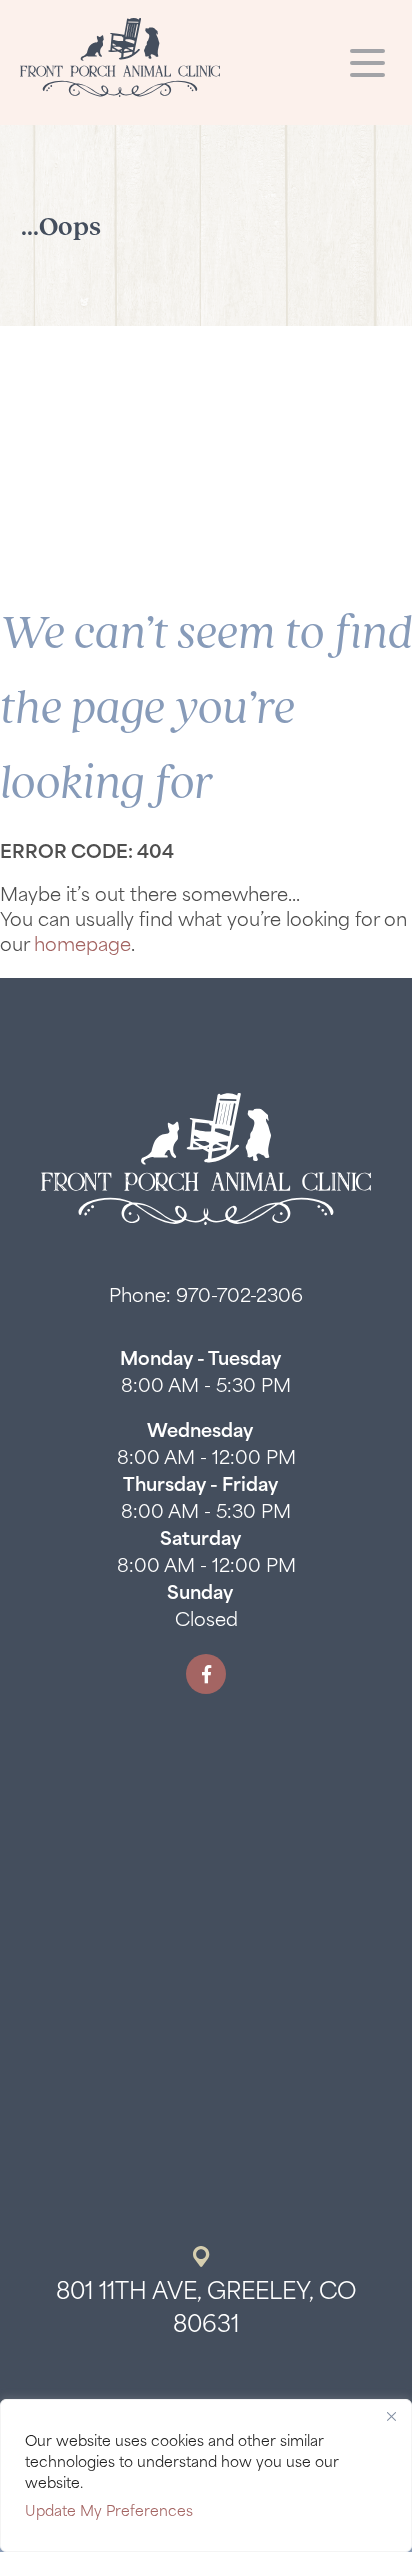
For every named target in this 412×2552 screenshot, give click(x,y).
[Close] (391, 2416)
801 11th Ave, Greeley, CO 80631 (206, 2310)
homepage (82, 947)
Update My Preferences (109, 2512)
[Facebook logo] (206, 1674)
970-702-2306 (239, 1298)
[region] (206, 2475)
